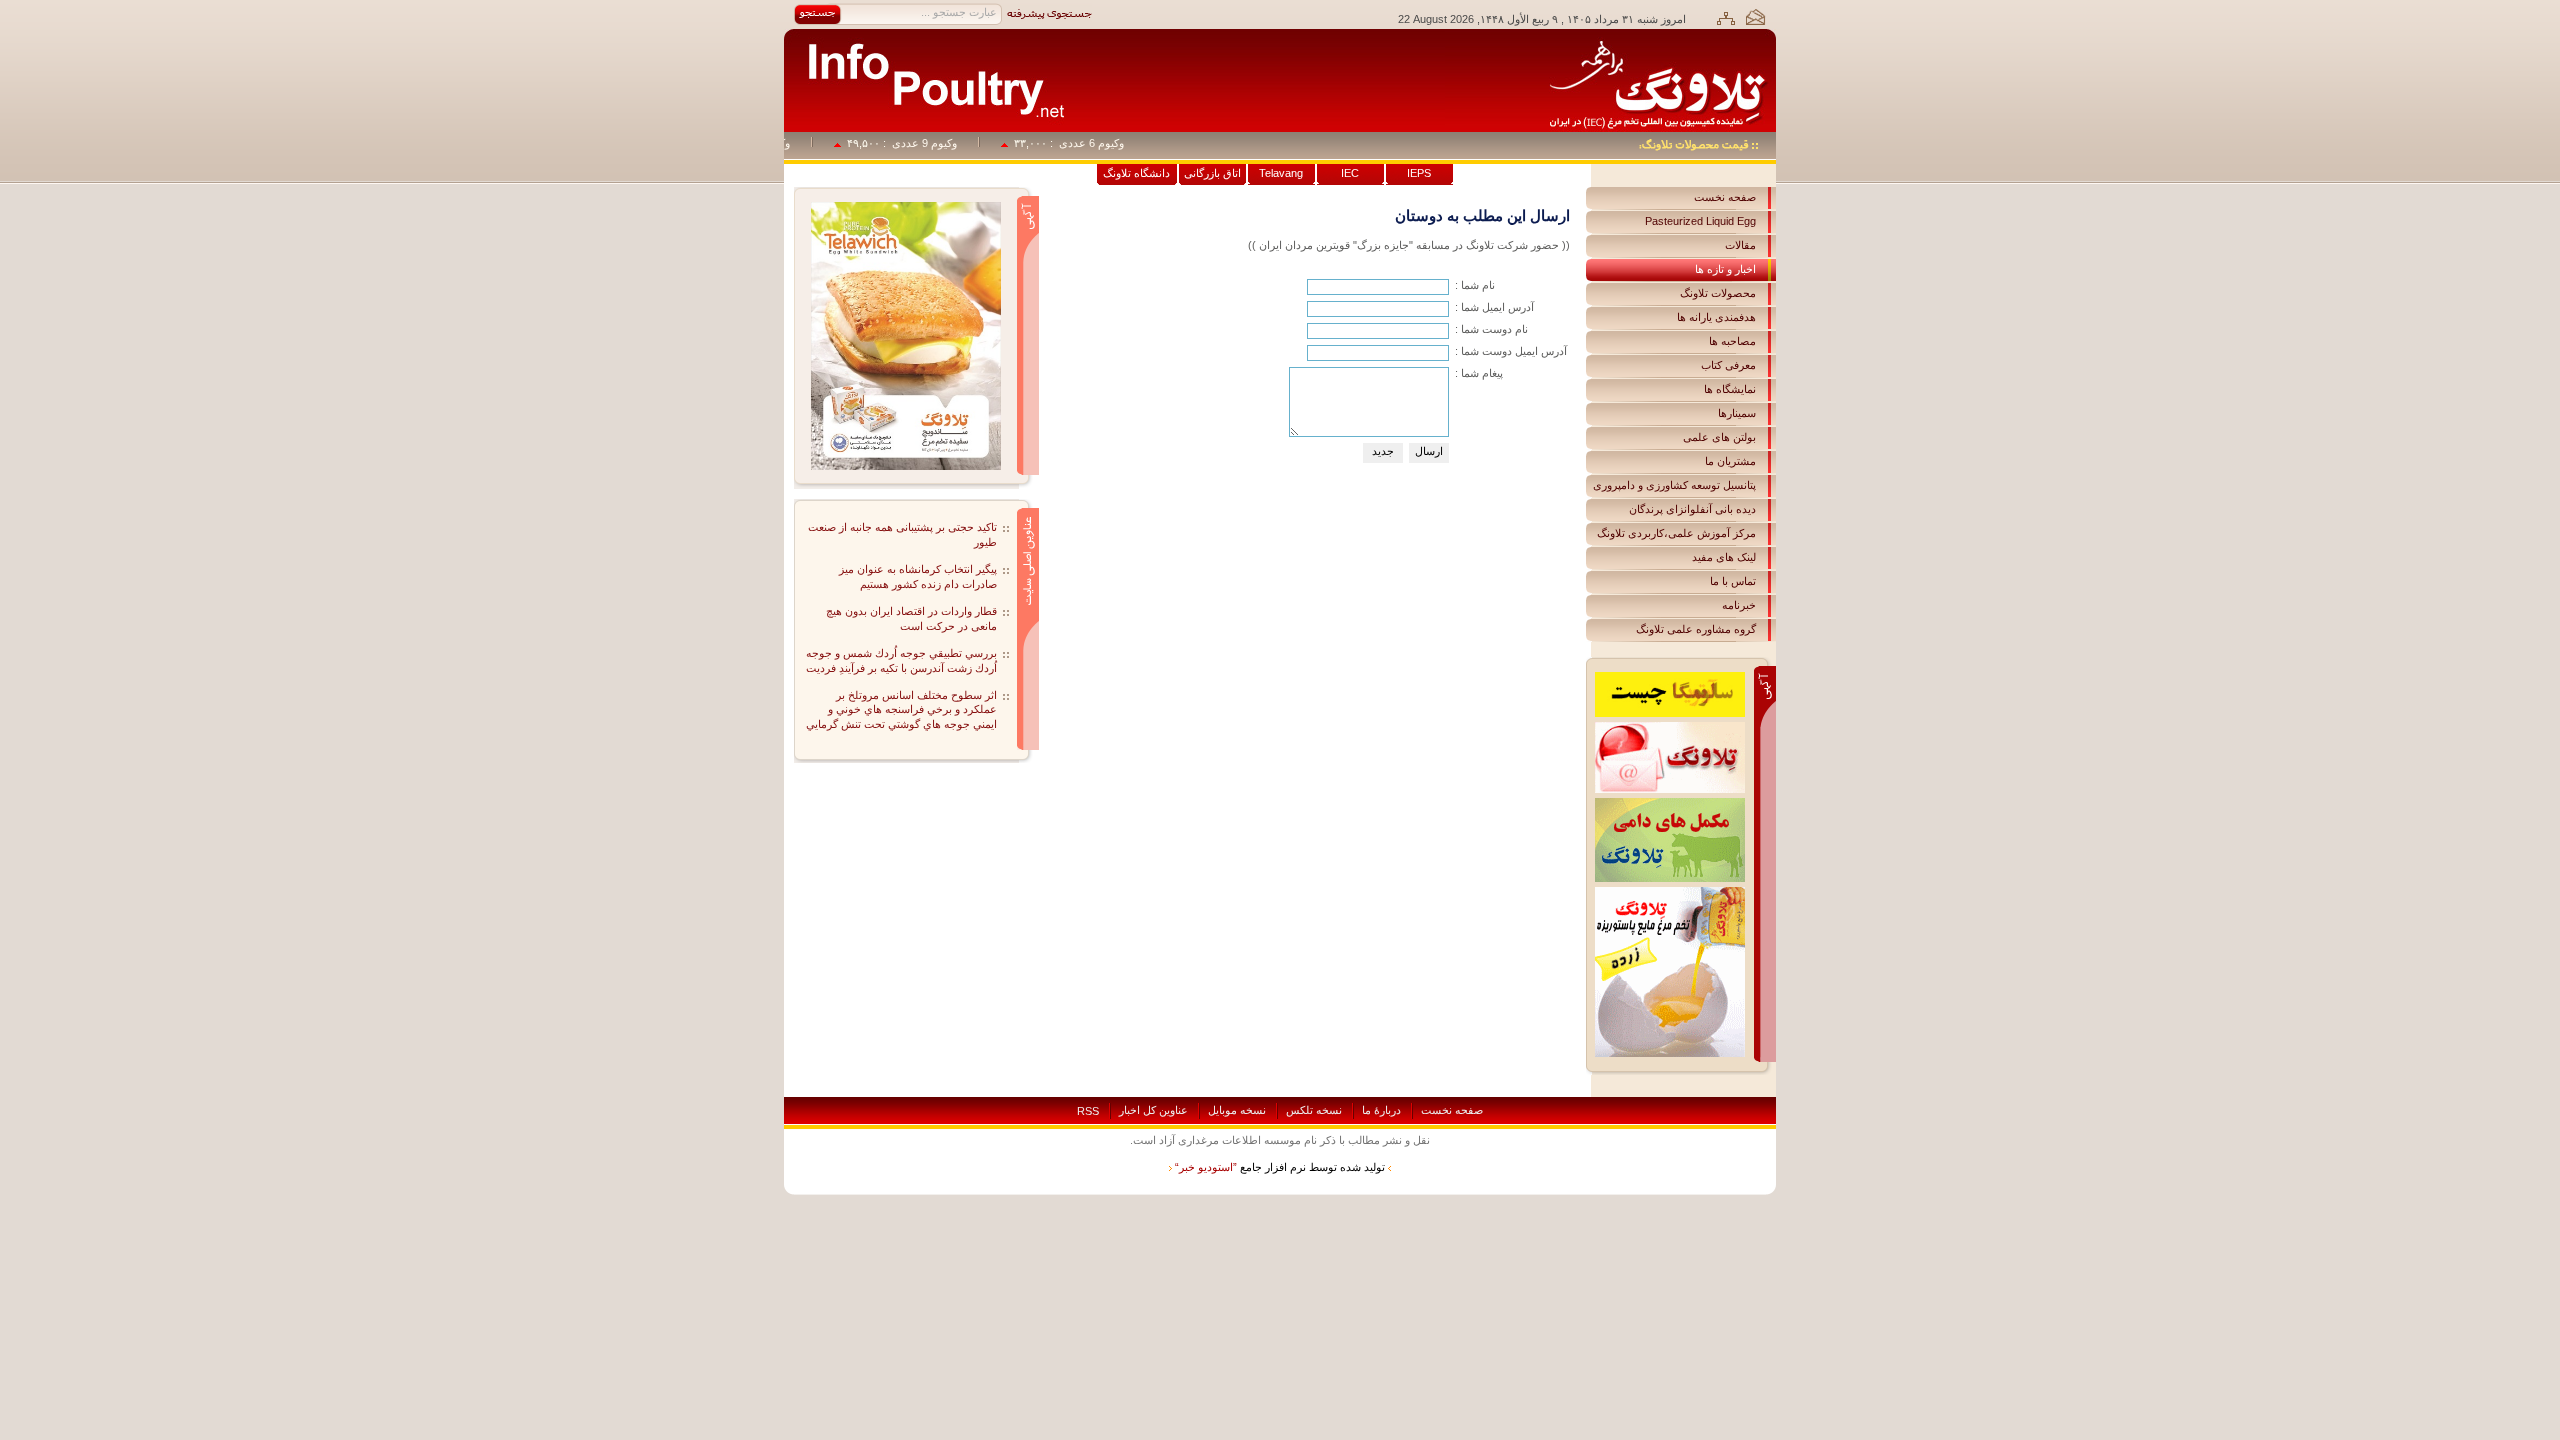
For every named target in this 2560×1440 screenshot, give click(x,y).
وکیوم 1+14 (786, 143)
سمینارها (1737, 413)
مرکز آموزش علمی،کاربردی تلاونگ (1676, 533)
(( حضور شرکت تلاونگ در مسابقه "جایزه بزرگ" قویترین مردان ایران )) (1409, 245)
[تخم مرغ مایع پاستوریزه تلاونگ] (1670, 893)
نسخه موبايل (1237, 1110)
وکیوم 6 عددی (1114, 143)
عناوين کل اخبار (1153, 1110)
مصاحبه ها (1732, 341)
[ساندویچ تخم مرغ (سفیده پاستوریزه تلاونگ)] (906, 208)
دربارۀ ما (1381, 1110)
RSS (1088, 1111)
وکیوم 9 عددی (947, 143)
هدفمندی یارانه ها (1716, 317)
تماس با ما (1733, 581)
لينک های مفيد (1724, 557)
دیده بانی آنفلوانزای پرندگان (1692, 509)
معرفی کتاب (1728, 365)
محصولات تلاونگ (1718, 293)
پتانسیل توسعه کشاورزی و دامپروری (1674, 485)
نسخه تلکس (1314, 1110)
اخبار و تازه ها (1725, 269)
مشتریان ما (1730, 461)
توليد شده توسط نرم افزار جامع (1280, 1167)
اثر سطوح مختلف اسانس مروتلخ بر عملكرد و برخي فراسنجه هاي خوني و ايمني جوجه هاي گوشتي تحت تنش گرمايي (901, 710)
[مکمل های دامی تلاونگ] (1670, 804)
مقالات (1740, 245)
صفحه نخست (1725, 197)
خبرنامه (1739, 605)
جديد (1383, 451)
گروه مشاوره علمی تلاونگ (1696, 629)
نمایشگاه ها (1730, 389)
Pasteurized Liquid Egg (1700, 221)
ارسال (1429, 451)
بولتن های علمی (1719, 437)
